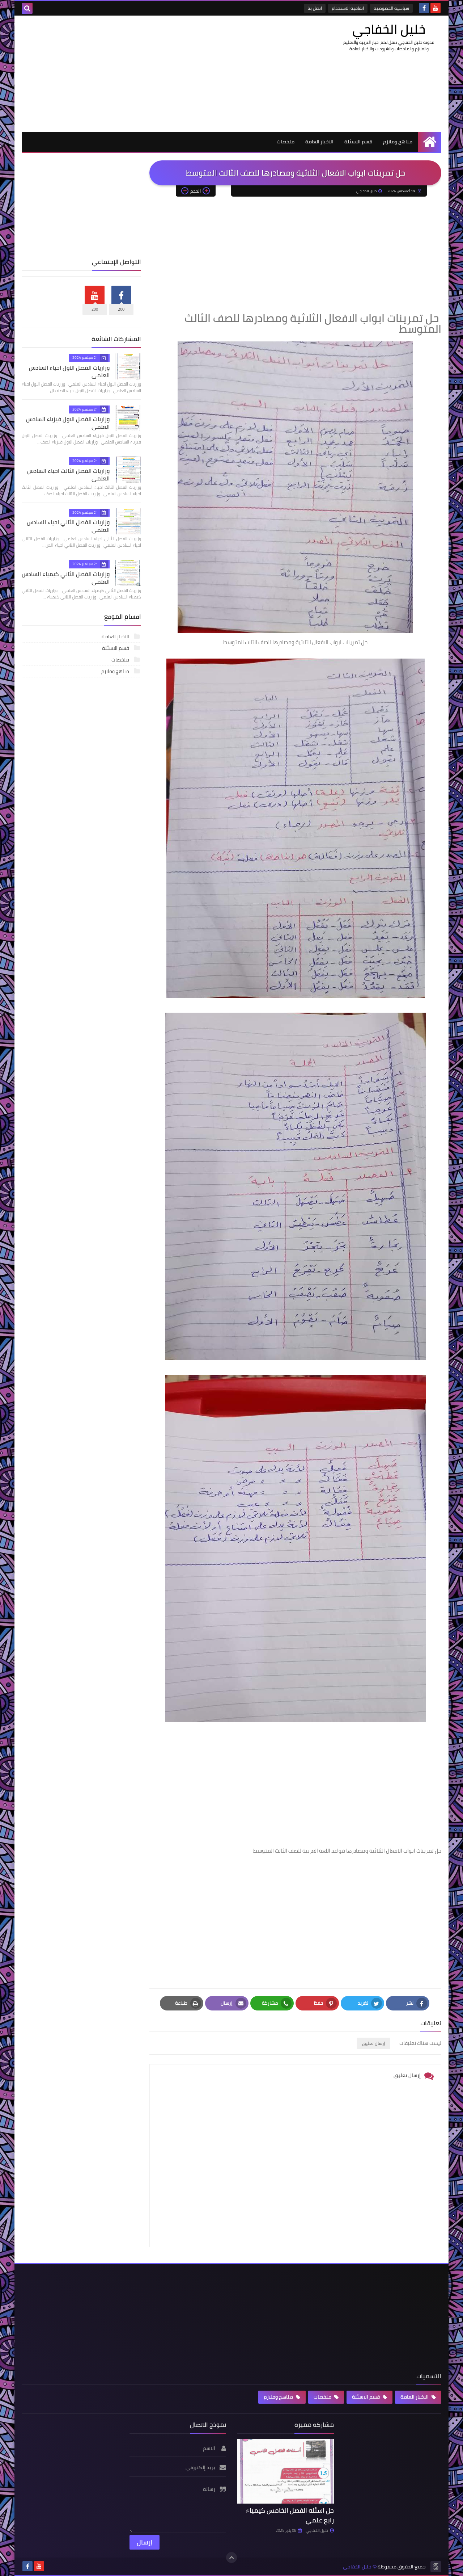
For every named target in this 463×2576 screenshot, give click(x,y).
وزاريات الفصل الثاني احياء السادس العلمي (68, 526)
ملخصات (286, 142)
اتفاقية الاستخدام (348, 8)
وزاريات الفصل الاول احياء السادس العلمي (69, 371)
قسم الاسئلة (358, 142)
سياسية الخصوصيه (391, 8)
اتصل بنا (315, 8)
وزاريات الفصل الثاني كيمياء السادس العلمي (66, 578)
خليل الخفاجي (389, 29)
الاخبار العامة (319, 142)
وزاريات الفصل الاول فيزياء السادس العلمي (68, 423)
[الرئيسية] (430, 142)
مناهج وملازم (398, 142)
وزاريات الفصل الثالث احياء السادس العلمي (68, 474)
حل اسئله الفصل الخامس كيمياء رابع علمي (290, 2515)
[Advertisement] (153, 73)
